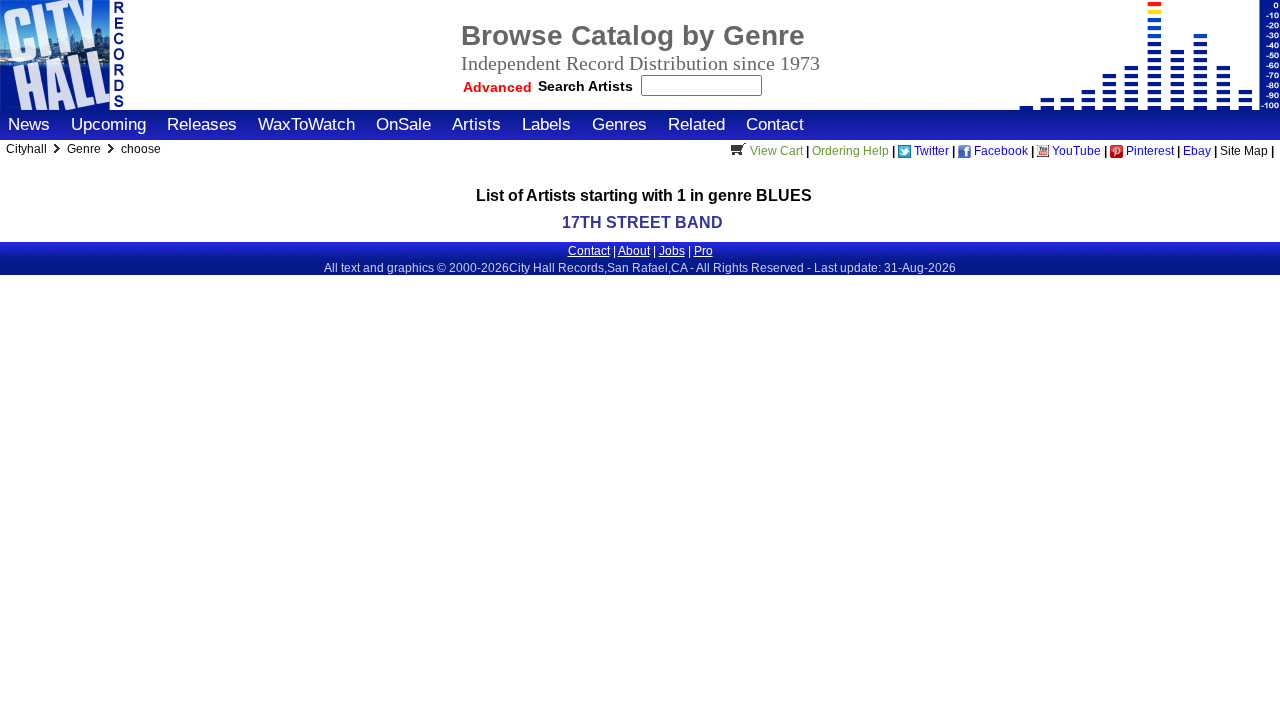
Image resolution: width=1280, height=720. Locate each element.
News (29, 124)
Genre (85, 149)
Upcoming (108, 124)
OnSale (403, 124)
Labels (546, 124)
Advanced (497, 87)
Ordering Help (850, 151)
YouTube (1075, 151)
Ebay (1197, 151)
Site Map (1244, 151)
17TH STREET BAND (642, 222)
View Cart (776, 151)
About (634, 251)
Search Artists (587, 86)
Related (696, 124)
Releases (202, 124)
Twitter (930, 151)
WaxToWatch (306, 124)
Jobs (672, 251)
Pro (703, 251)
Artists (476, 124)
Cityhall (28, 149)
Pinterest (1148, 151)
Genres (619, 124)
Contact (775, 124)
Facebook (999, 151)
